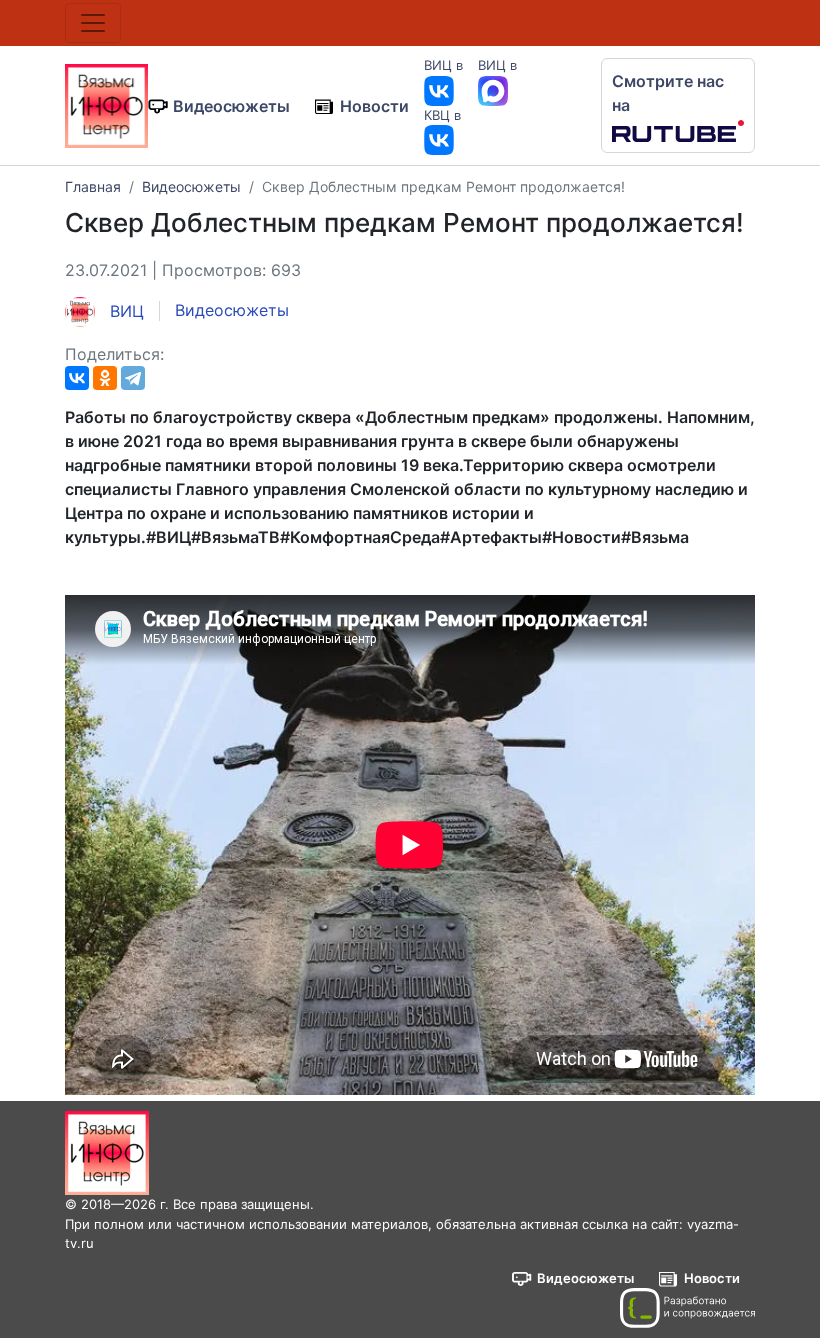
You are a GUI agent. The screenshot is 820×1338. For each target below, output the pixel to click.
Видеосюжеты (231, 106)
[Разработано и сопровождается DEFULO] (687, 1308)
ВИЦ (124, 311)
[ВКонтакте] (77, 378)
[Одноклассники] (105, 378)
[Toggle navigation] (93, 23)
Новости (374, 106)
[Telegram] (133, 378)
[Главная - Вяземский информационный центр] (106, 104)
